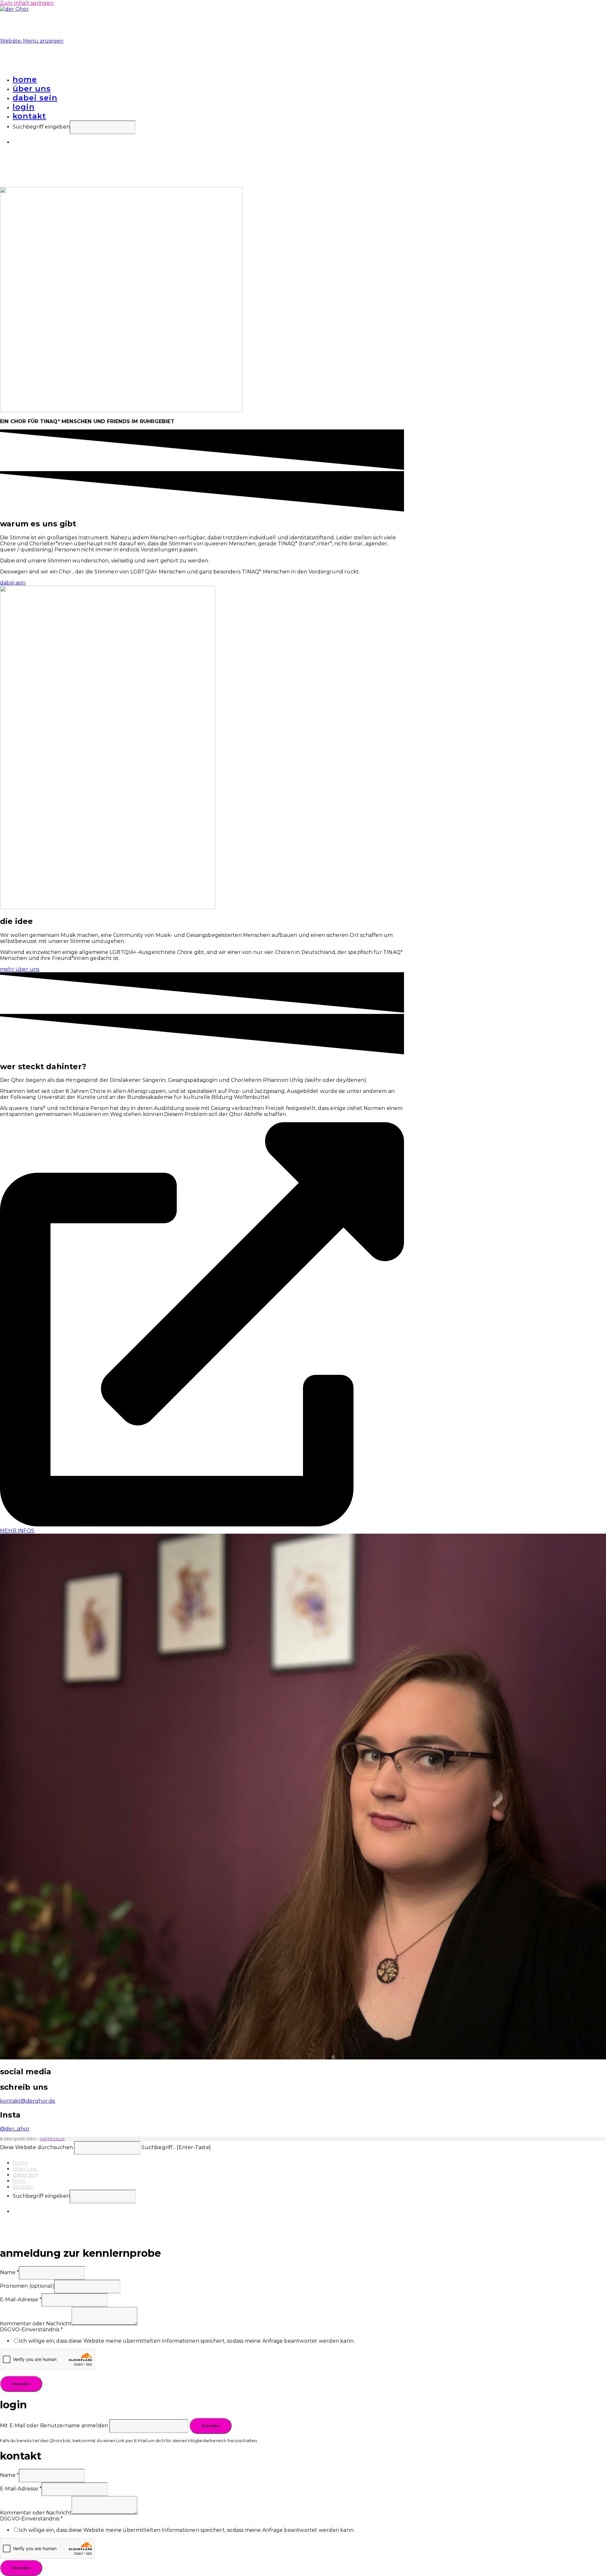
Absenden (21, 2384)
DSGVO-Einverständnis (31, 2330)
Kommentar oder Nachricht (36, 2324)
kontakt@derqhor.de (28, 2101)
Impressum (52, 2139)
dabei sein (25, 2175)
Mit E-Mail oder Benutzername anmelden (54, 2426)
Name (9, 2272)
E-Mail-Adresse (21, 2300)
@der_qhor (15, 2129)
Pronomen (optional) (27, 2286)
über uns (25, 2169)
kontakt (23, 2187)
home (20, 2163)
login (19, 2181)
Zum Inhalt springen (27, 3)
